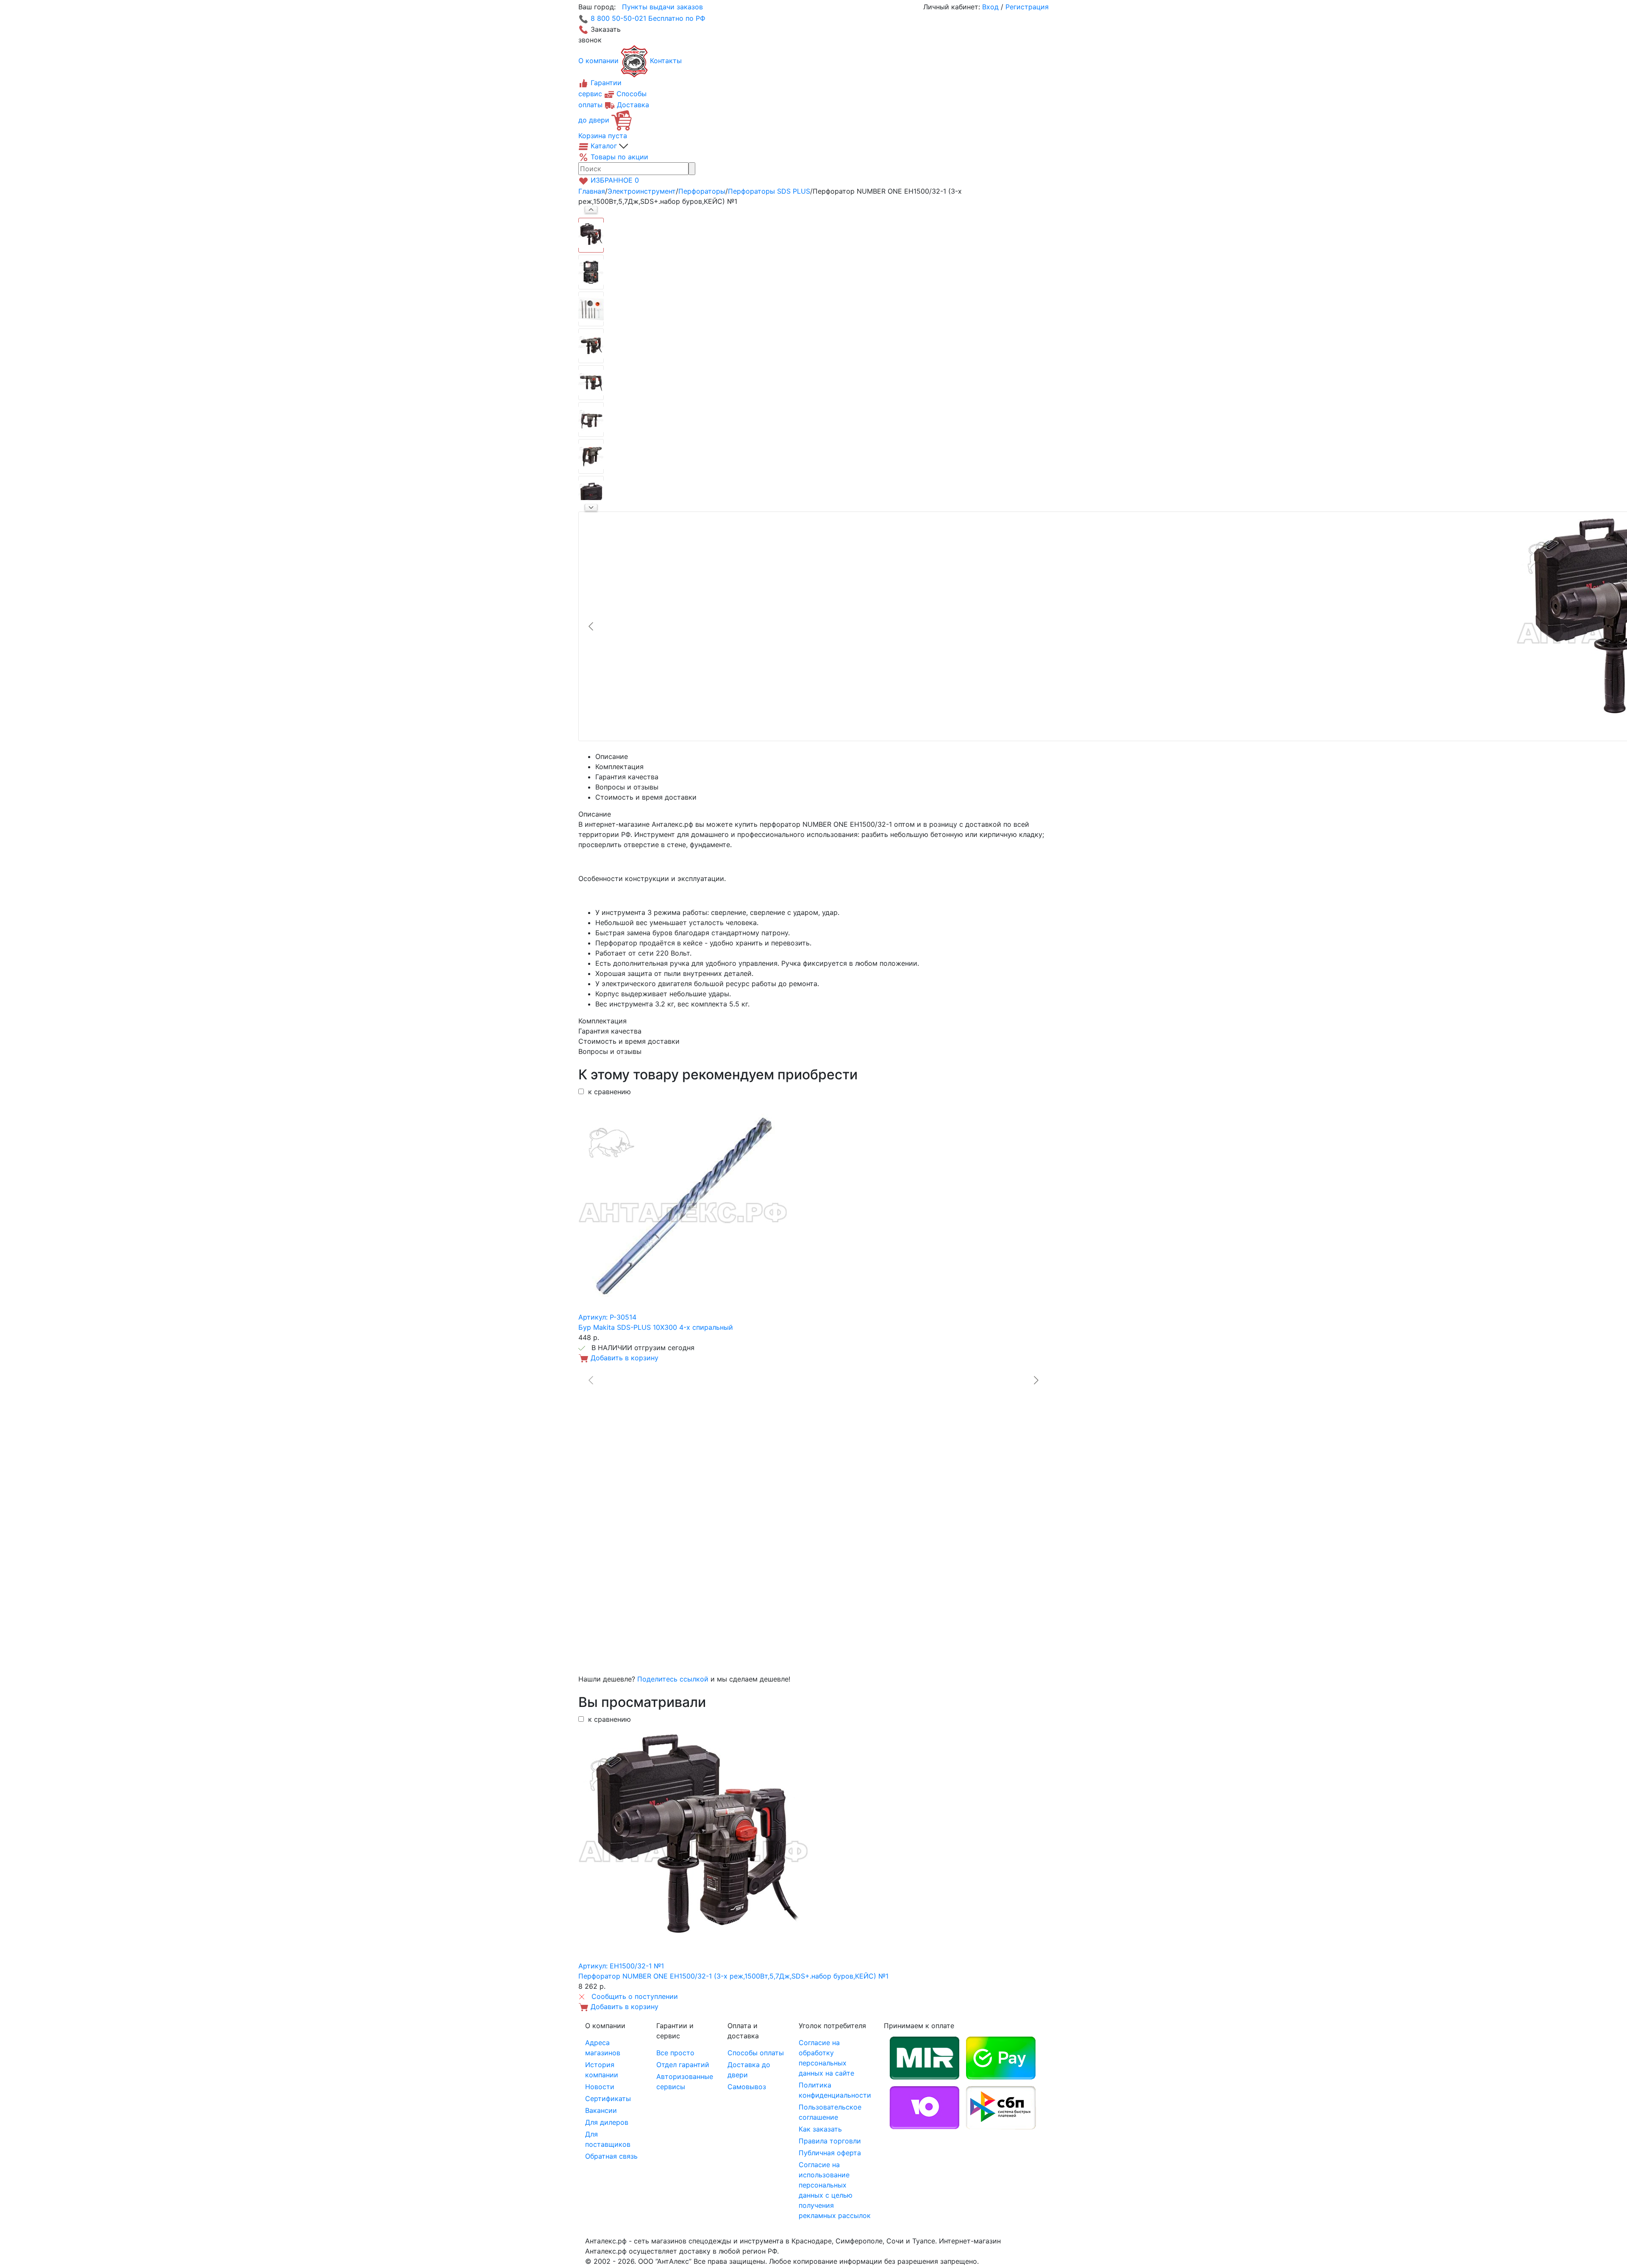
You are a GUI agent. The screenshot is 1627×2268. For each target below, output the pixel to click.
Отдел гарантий (683, 2065)
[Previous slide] (591, 626)
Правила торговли (830, 2141)
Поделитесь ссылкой (673, 1679)
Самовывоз (747, 2087)
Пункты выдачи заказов (662, 7)
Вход (990, 7)
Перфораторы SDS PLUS (769, 191)
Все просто (675, 2053)
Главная (592, 191)
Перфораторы (702, 191)
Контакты (666, 61)
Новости (600, 2087)
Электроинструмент (642, 191)
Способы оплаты (756, 2053)
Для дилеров (607, 2122)
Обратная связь (611, 2156)
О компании (598, 61)
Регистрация (1027, 7)
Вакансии (601, 2110)
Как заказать (820, 2129)
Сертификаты (608, 2098)
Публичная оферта (830, 2153)
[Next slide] (591, 508)
